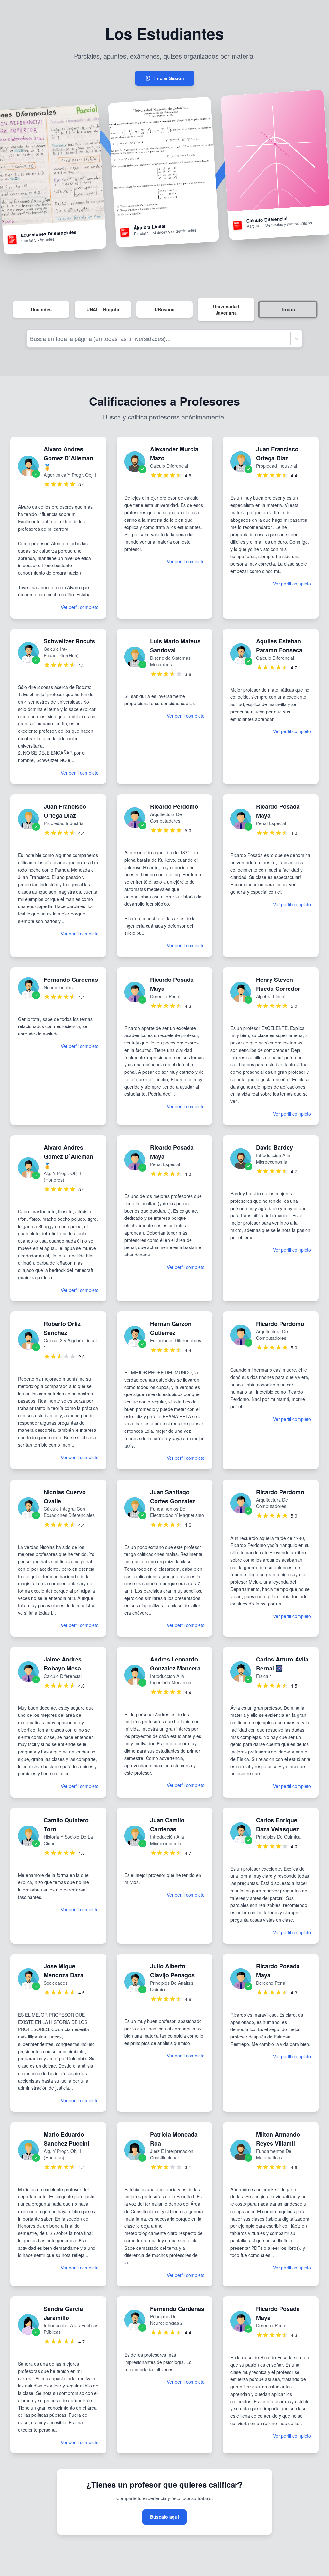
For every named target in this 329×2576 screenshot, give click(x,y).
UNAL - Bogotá (103, 309)
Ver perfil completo (80, 607)
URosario (165, 309)
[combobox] (31, 339)
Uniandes (41, 309)
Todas (288, 310)
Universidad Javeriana (226, 309)
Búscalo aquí (164, 2517)
